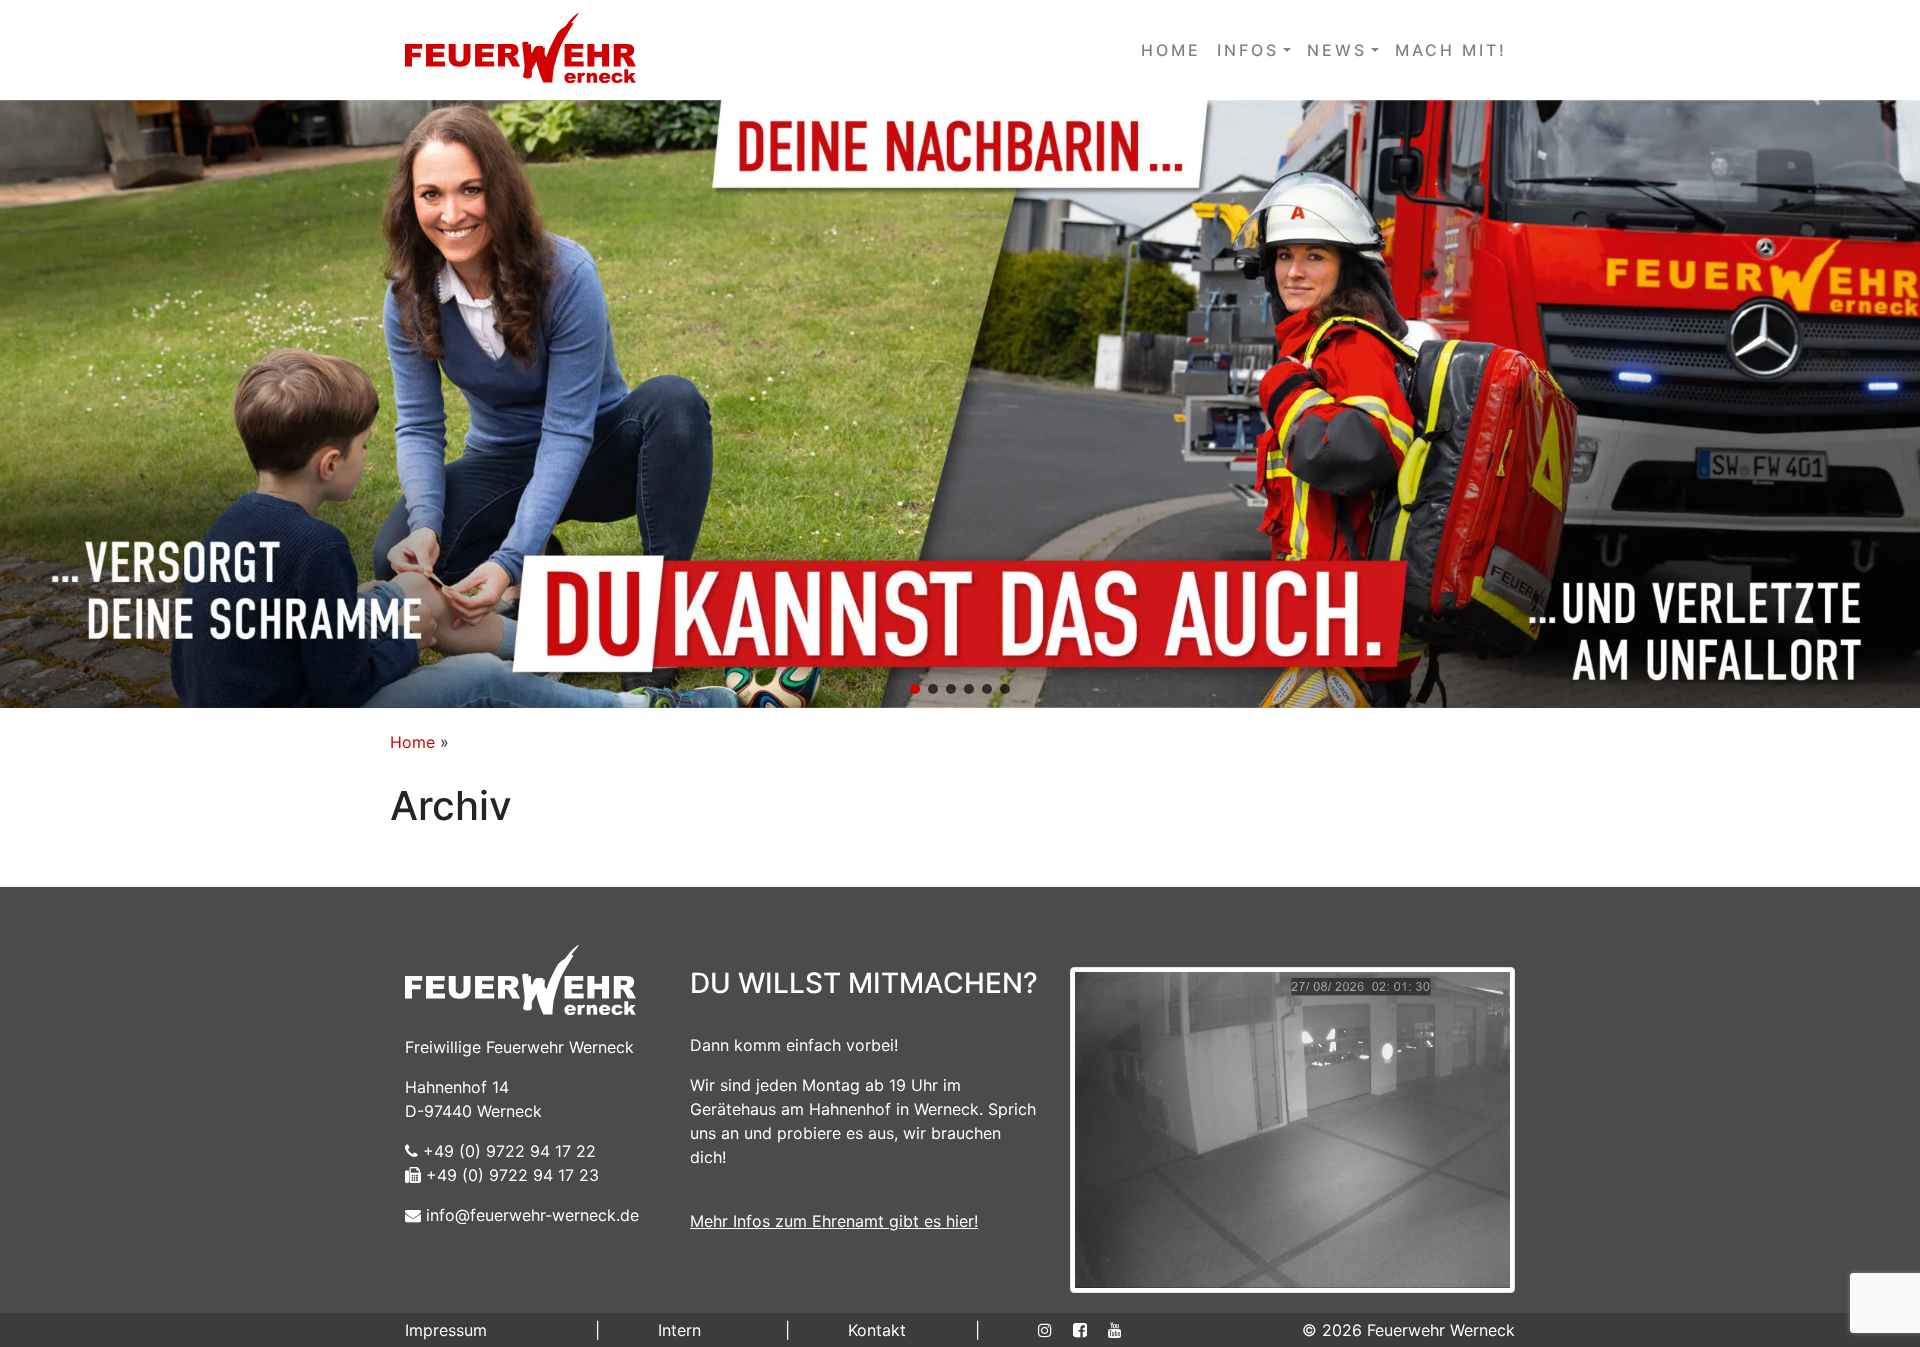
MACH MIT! (1451, 50)
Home (412, 742)
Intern (679, 1330)
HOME (1171, 50)
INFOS (1248, 50)
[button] (960, 404)
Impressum (446, 1330)
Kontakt (877, 1330)
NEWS (1337, 50)
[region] (960, 404)
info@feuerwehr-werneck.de (530, 1215)
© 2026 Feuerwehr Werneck (1408, 1330)
